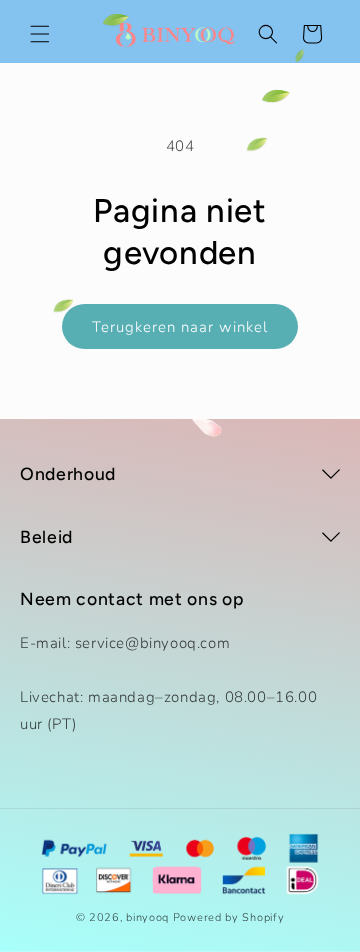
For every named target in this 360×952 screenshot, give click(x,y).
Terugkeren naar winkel (180, 327)
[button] (40, 34)
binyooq (147, 917)
